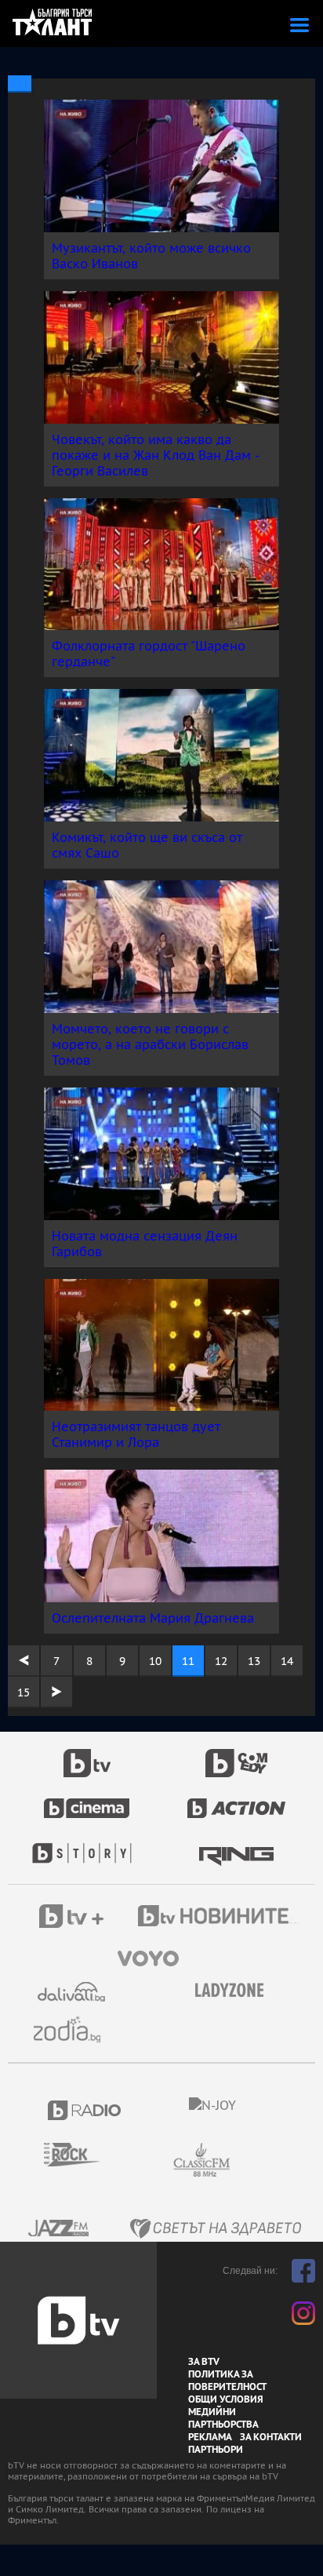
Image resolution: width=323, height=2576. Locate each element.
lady (87, 1845)
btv (87, 1754)
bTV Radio (85, 2110)
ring (236, 1845)
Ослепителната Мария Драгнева (153, 1618)
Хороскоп (73, 2029)
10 (155, 1661)
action (237, 1800)
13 (254, 1661)
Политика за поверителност (227, 2381)
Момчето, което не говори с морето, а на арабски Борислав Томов (150, 1044)
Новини (220, 1918)
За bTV (204, 2362)
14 (287, 1661)
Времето (73, 1992)
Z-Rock (81, 2155)
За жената (234, 1991)
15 (24, 1692)
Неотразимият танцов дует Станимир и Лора (136, 1434)
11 (188, 1661)
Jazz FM (60, 2228)
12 (221, 1661)
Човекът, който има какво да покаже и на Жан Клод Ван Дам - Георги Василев (155, 455)
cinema (87, 1800)
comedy (237, 1754)
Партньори (216, 2450)
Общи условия (226, 2399)
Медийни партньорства (223, 2418)
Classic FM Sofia (244, 2161)
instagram (303, 2313)
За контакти (271, 2437)
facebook (303, 2271)
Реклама (210, 2437)
